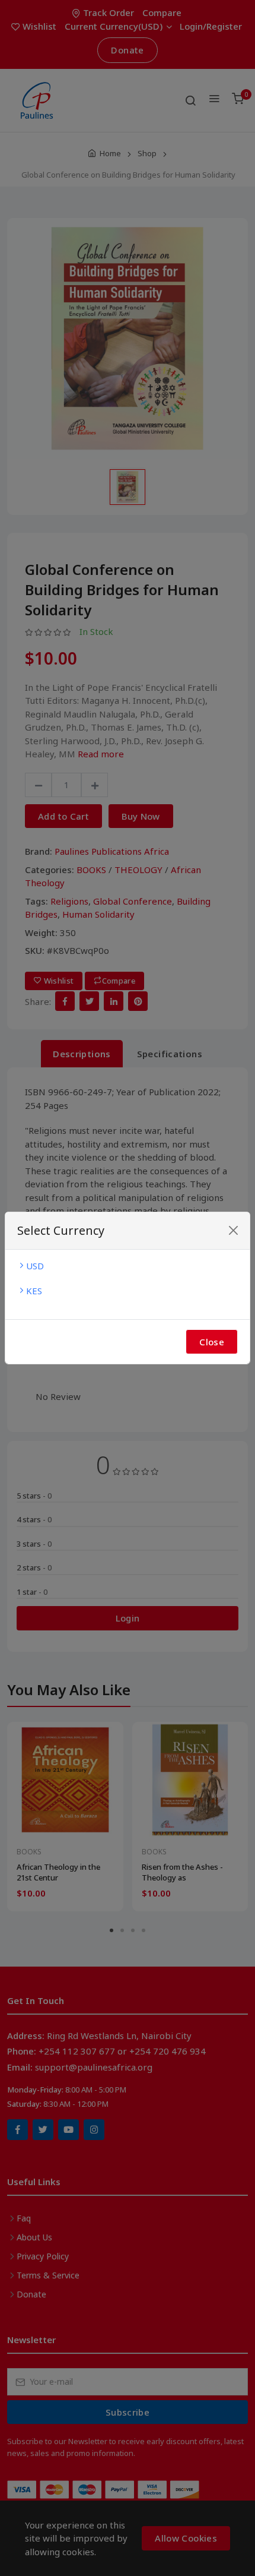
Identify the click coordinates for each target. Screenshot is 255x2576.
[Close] (233, 1230)
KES (34, 1291)
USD (35, 1266)
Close (212, 1342)
